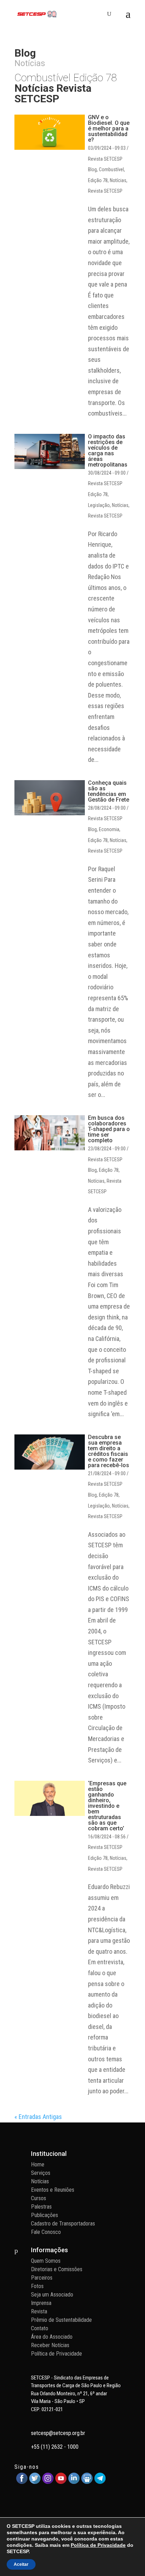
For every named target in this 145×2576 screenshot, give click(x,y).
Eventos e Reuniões (53, 2190)
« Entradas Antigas (38, 2117)
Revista (39, 2311)
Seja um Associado (52, 2295)
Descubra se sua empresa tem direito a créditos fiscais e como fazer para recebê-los (109, 1451)
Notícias (118, 180)
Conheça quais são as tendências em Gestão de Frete (109, 791)
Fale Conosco (46, 2232)
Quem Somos (46, 2261)
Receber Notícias (50, 2345)
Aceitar (21, 2564)
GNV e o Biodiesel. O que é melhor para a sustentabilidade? (109, 129)
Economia (109, 829)
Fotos (37, 2286)
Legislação (99, 505)
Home (38, 2164)
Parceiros (42, 2278)
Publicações (45, 2215)
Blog (92, 169)
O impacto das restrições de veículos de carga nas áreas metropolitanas (108, 451)
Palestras (41, 2207)
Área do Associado (52, 2337)
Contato (40, 2328)
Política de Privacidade (56, 2354)
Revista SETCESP (105, 191)
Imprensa (41, 2303)
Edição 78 (98, 180)
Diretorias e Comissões (57, 2269)
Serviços (41, 2173)
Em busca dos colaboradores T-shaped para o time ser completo (109, 1129)
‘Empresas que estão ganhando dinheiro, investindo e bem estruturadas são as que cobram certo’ (107, 1806)
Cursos (39, 2198)
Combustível (111, 169)
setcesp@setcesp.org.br (58, 2433)
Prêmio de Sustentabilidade (61, 2320)
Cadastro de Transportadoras (63, 2224)
